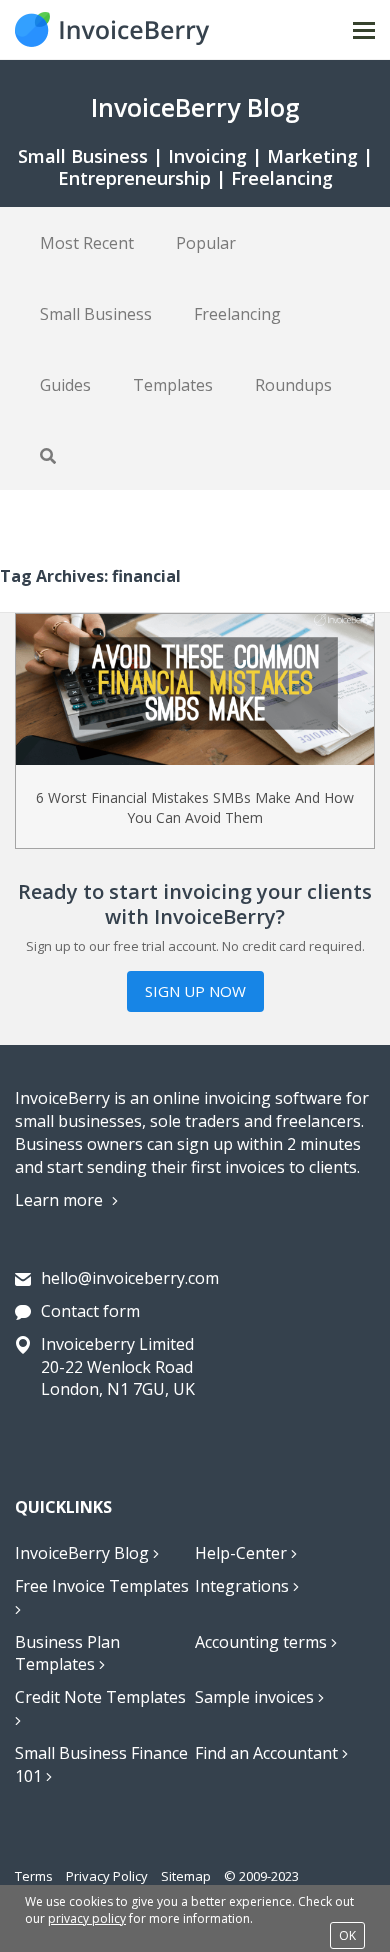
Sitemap (186, 1876)
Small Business (96, 314)
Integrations (244, 1586)
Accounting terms (263, 1642)
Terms (34, 1876)
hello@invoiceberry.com (130, 1278)
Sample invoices (256, 1697)
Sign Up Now (195, 991)
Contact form (90, 1311)
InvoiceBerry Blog (84, 1553)
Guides (65, 385)
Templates (173, 385)
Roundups (293, 385)
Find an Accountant (268, 1753)
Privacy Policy (107, 1876)
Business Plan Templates (67, 1653)
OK (347, 1935)
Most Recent (87, 243)
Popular (206, 243)
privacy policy (87, 1918)
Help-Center (243, 1553)
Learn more (61, 1200)
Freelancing (237, 314)
